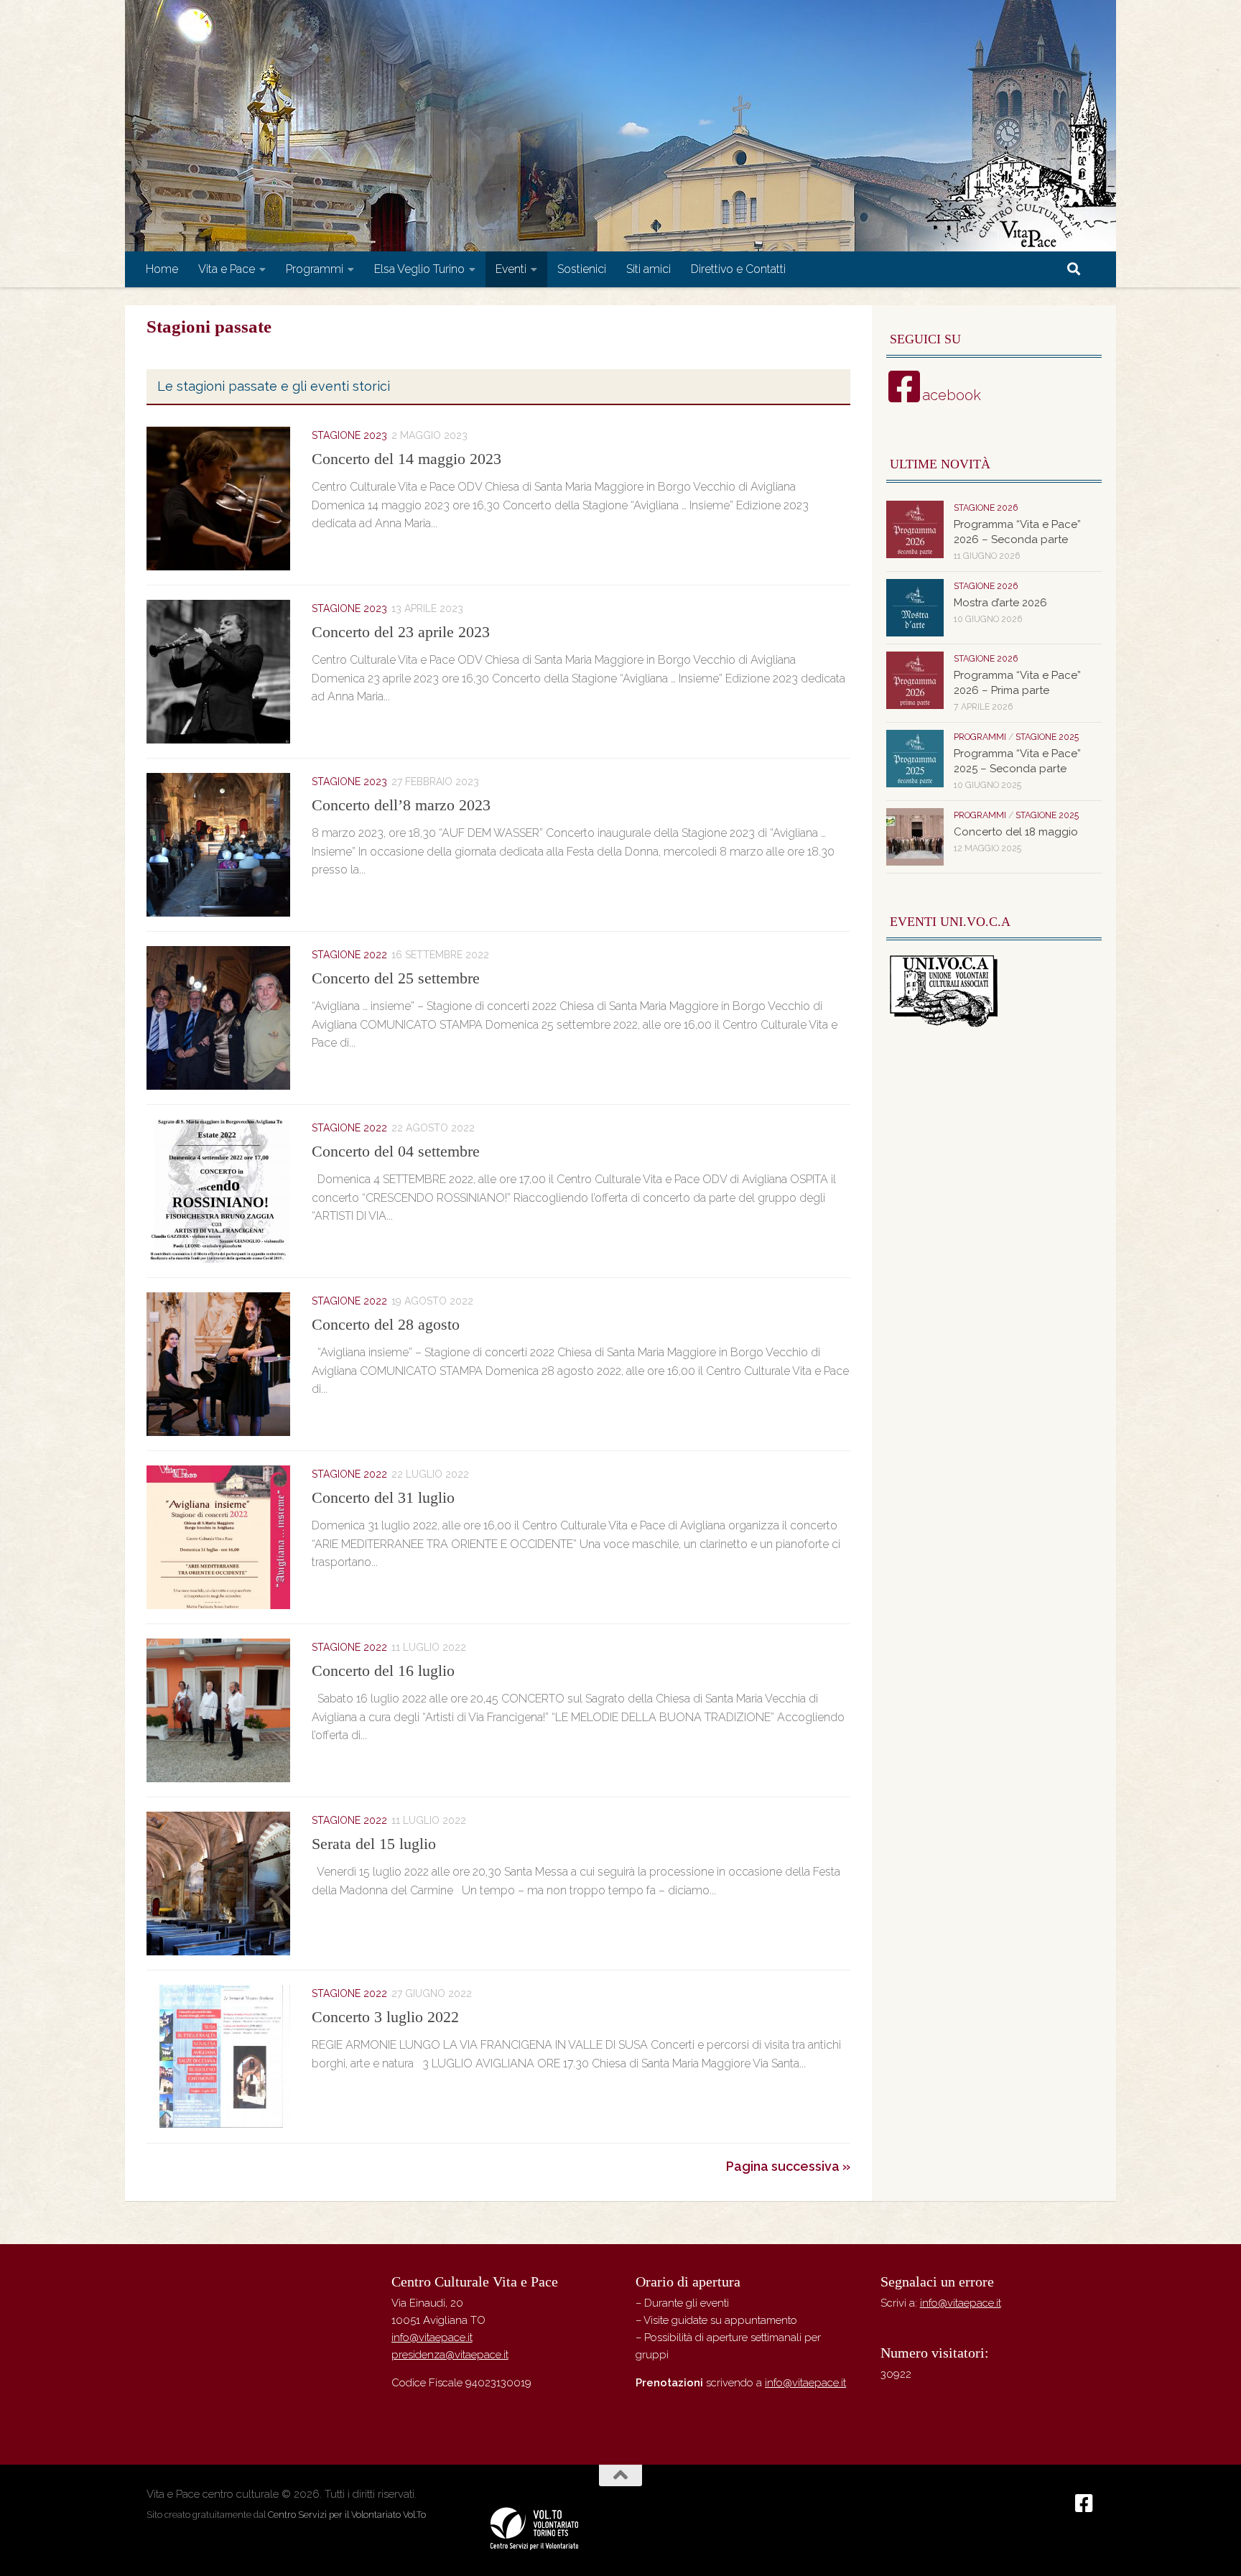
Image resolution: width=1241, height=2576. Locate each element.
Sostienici (582, 269)
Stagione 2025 (1047, 737)
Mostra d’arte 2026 (1000, 603)
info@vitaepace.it (432, 2338)
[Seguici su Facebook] (1084, 2503)
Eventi (511, 269)
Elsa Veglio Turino (419, 269)
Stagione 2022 (349, 955)
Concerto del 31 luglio (383, 1497)
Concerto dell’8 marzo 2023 (401, 805)
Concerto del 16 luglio (383, 1671)
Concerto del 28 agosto (386, 1324)
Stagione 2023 (349, 435)
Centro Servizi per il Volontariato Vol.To (347, 2515)
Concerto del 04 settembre (396, 1151)
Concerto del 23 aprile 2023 (401, 632)
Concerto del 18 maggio (1016, 832)
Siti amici (649, 269)
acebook (952, 395)
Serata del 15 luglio (374, 1844)
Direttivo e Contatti (738, 269)
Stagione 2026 (986, 508)
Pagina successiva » (788, 2166)
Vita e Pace (227, 269)
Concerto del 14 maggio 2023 (406, 459)
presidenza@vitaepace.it (450, 2355)
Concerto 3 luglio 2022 (385, 2017)
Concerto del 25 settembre (396, 978)
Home (162, 269)
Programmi (315, 269)
